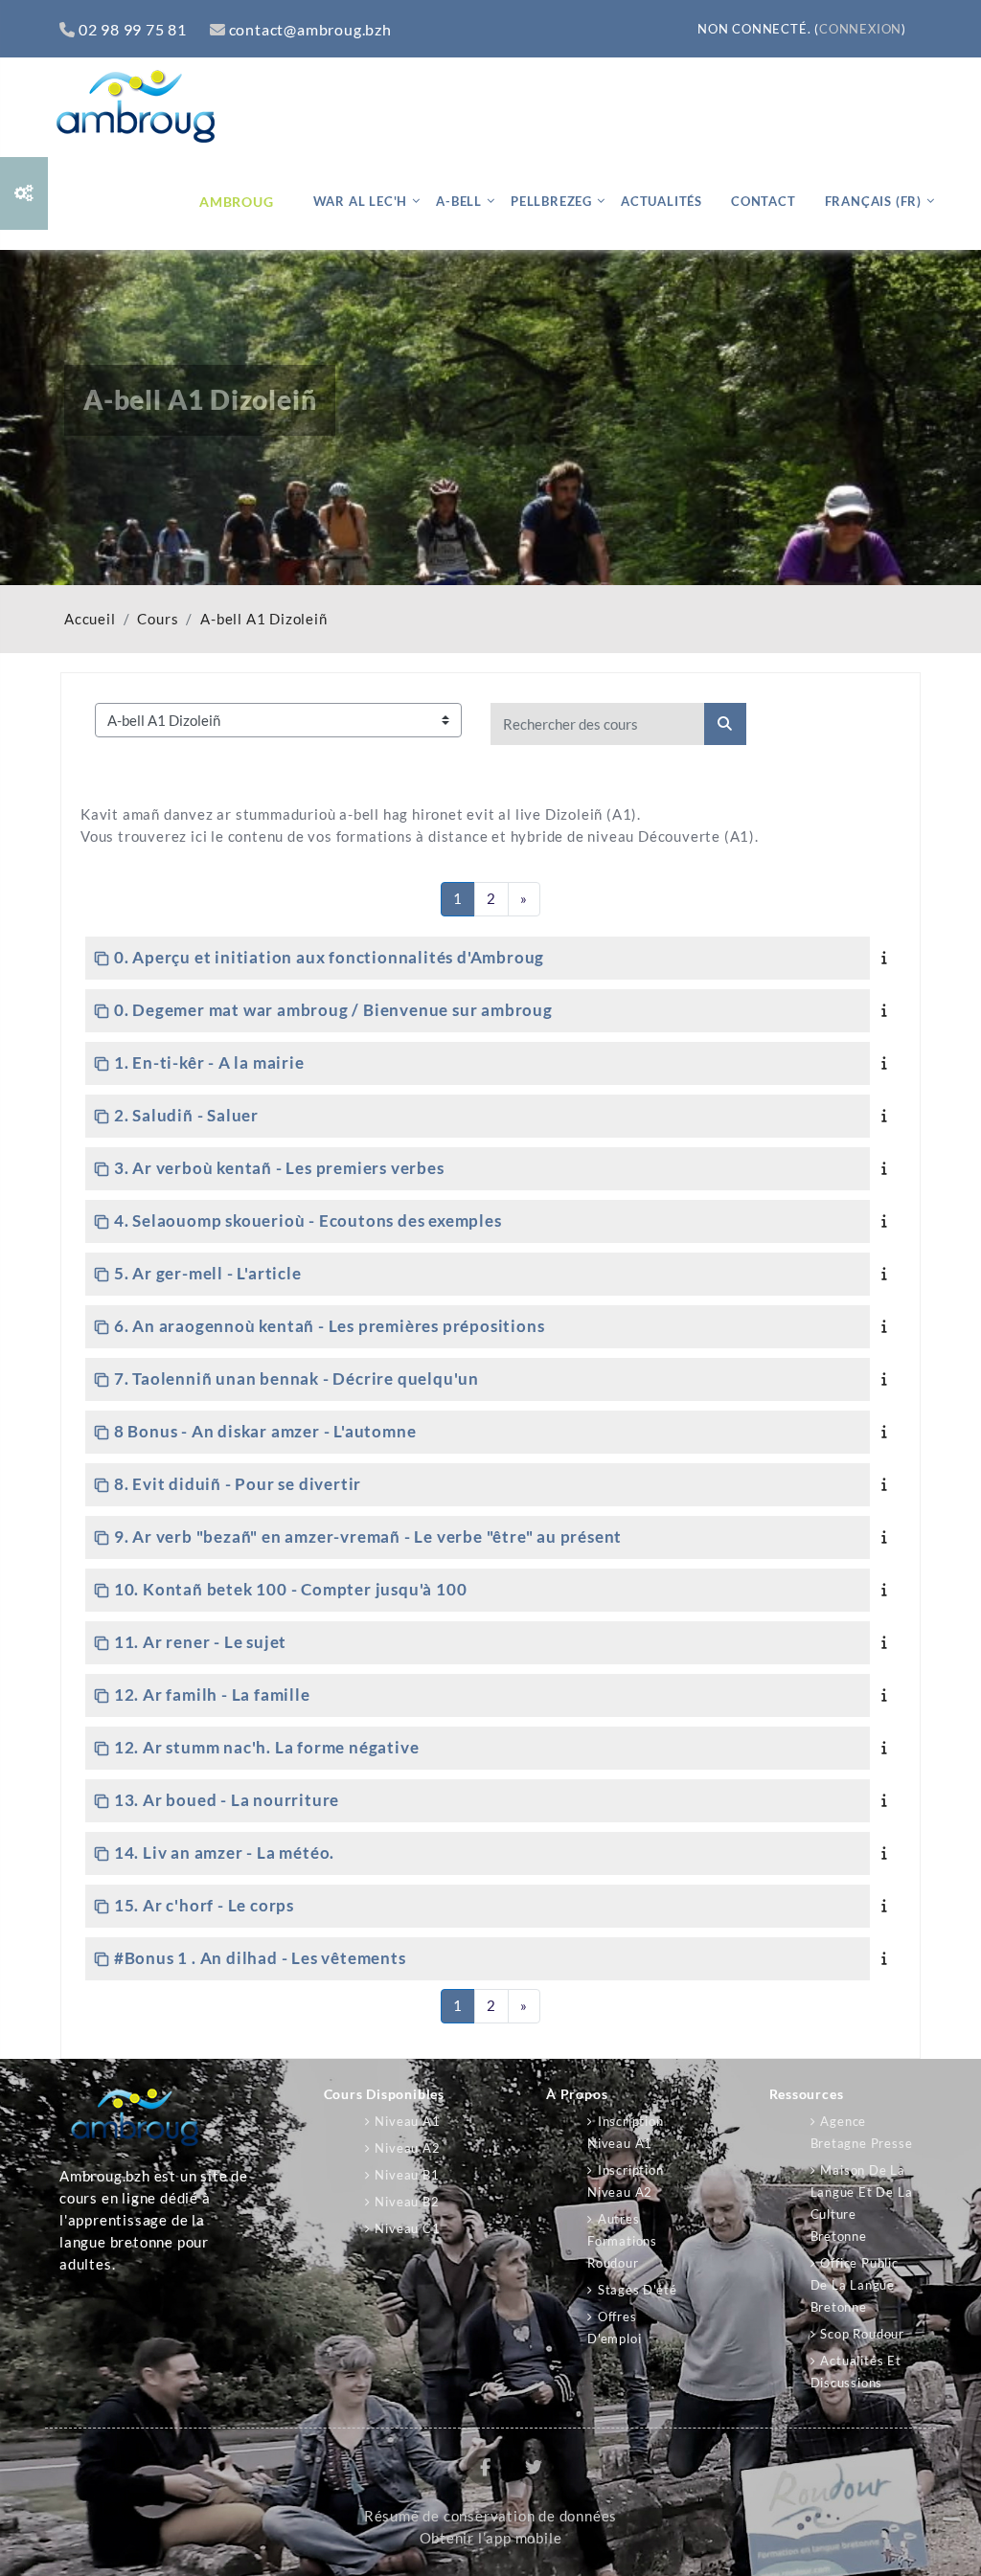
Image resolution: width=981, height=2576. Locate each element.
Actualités (662, 201)
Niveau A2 (407, 2148)
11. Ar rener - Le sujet (200, 1642)
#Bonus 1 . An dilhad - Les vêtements (260, 1958)
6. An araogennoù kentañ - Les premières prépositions (329, 1326)
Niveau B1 (407, 2175)
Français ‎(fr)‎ (873, 201)
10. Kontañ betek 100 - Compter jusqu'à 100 (290, 1589)
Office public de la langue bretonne (855, 2285)
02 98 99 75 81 (133, 29)
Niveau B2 (407, 2202)
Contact (764, 201)
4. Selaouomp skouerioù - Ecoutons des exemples (308, 1220)
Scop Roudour (862, 2334)
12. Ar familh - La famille (212, 1695)
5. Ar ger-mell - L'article (208, 1273)
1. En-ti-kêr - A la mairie (209, 1062)
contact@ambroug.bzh (310, 29)
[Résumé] (888, 957)
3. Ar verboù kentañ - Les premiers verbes (279, 1168)
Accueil (90, 619)
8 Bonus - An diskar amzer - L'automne (265, 1431)
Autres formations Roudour (622, 2241)
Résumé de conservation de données (490, 2516)
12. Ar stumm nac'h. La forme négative (266, 1747)
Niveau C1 (407, 2228)
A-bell (459, 201)
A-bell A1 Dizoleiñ (263, 619)
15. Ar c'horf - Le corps (204, 1905)
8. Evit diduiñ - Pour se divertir (238, 1484)
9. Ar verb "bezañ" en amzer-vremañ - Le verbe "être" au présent (368, 1537)
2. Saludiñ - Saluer (186, 1115)
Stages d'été (637, 2290)
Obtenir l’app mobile (491, 2538)
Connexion (860, 29)
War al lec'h (361, 201)
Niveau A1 (407, 2121)
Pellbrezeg (551, 201)
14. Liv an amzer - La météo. (224, 1853)
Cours (158, 619)
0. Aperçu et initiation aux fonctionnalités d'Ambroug (329, 957)
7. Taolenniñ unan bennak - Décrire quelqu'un (297, 1378)
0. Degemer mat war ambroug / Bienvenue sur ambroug (333, 1010)
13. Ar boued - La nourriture (227, 1800)
